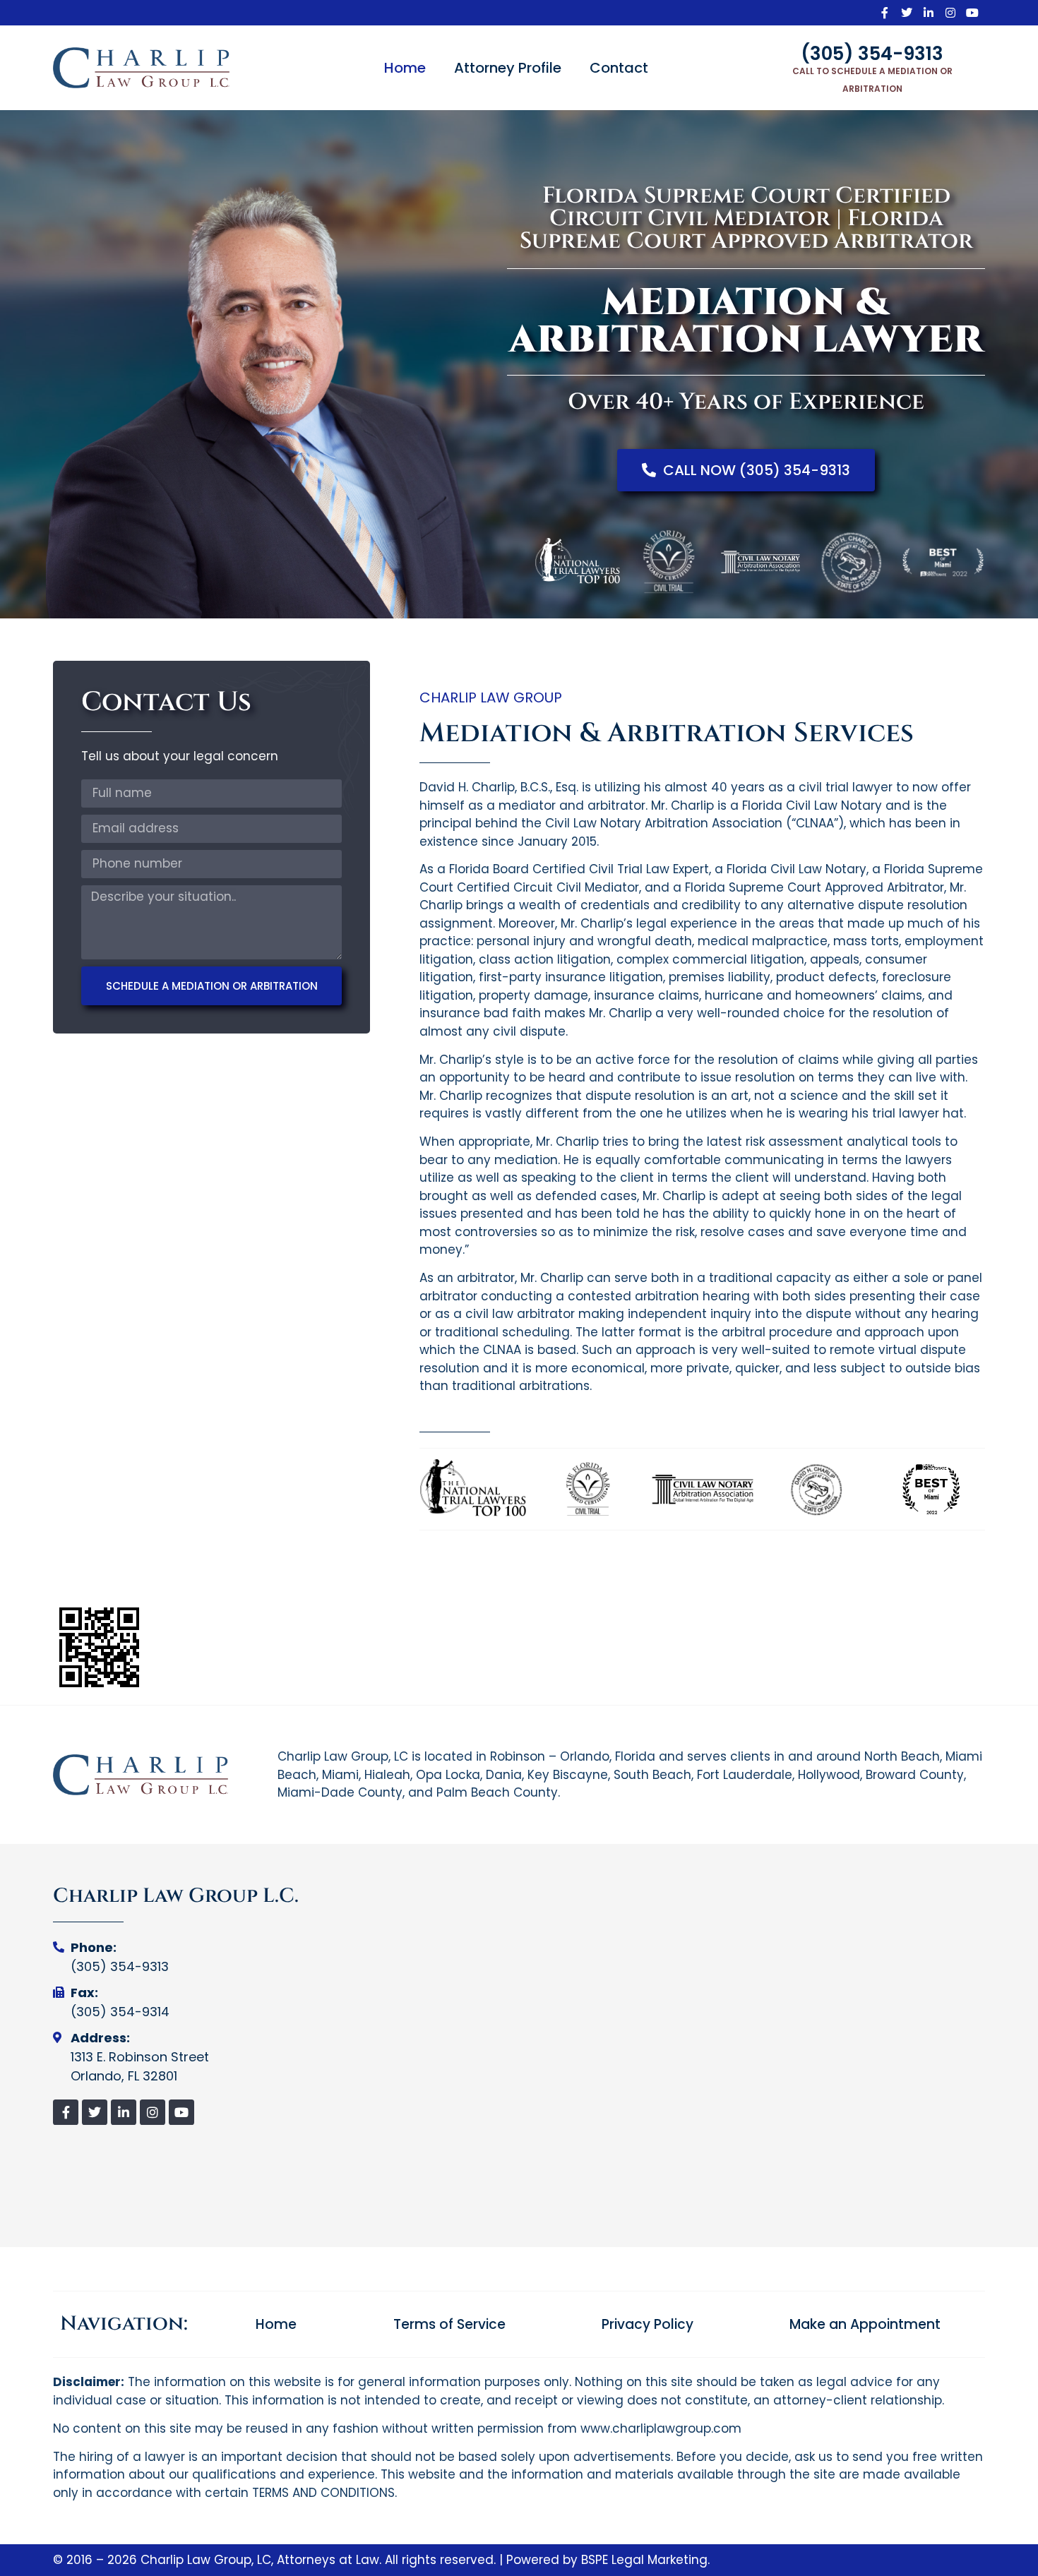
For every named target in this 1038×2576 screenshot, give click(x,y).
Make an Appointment (865, 2325)
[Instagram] (950, 13)
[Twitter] (907, 13)
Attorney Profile (508, 68)
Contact (619, 68)
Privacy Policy (648, 2325)
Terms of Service (449, 2325)
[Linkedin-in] (929, 13)
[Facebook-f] (885, 13)
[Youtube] (972, 13)
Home (405, 68)
